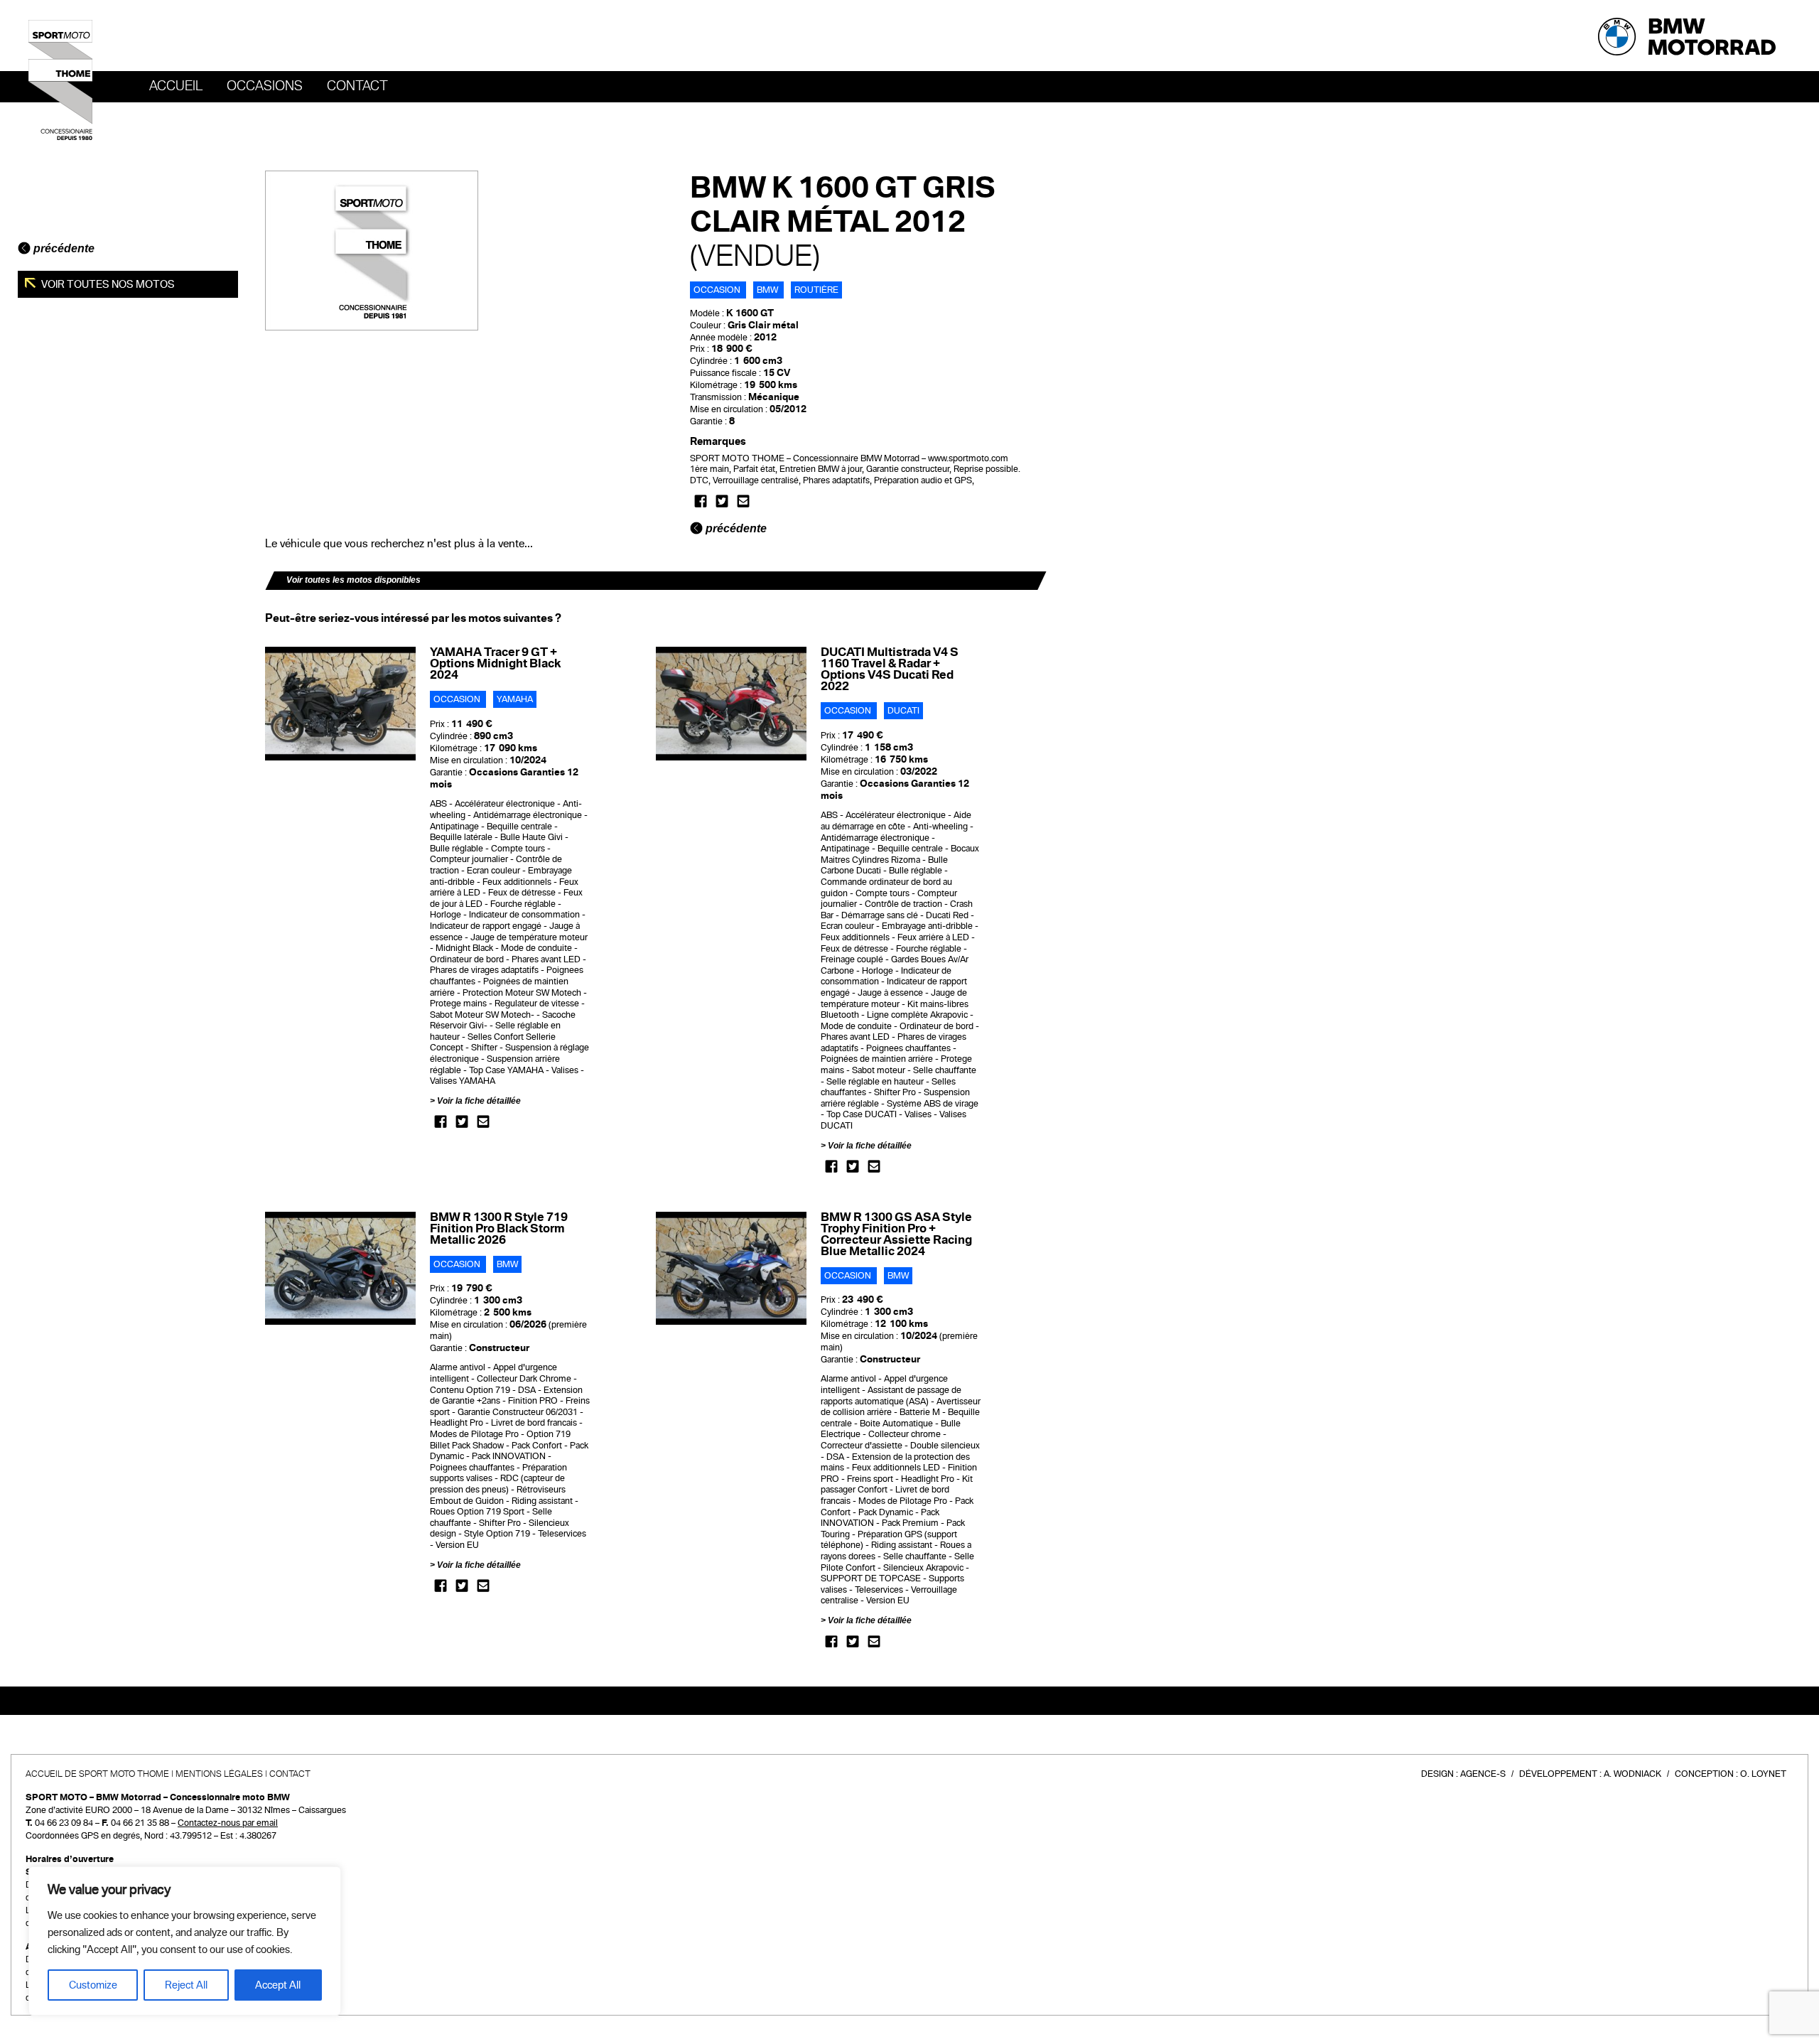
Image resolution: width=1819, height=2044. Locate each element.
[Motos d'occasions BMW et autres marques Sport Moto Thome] (60, 80)
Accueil (176, 86)
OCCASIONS (265, 86)
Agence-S (1483, 1774)
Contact (357, 86)
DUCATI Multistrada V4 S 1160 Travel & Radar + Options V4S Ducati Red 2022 (890, 669)
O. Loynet (1763, 1774)
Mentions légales (219, 1774)
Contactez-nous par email (228, 1823)
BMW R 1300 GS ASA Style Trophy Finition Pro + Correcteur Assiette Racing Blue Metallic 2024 (896, 1234)
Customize (93, 1985)
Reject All (186, 1985)
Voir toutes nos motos (107, 284)
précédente (63, 248)
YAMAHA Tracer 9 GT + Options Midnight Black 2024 (495, 663)
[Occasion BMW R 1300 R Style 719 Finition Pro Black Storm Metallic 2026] (341, 1268)
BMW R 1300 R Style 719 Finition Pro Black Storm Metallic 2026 (499, 1228)
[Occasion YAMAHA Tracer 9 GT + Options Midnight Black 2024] (341, 704)
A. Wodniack (1632, 1774)
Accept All (278, 1985)
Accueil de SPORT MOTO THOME (97, 1774)
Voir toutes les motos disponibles (353, 580)
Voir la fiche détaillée (479, 1101)
